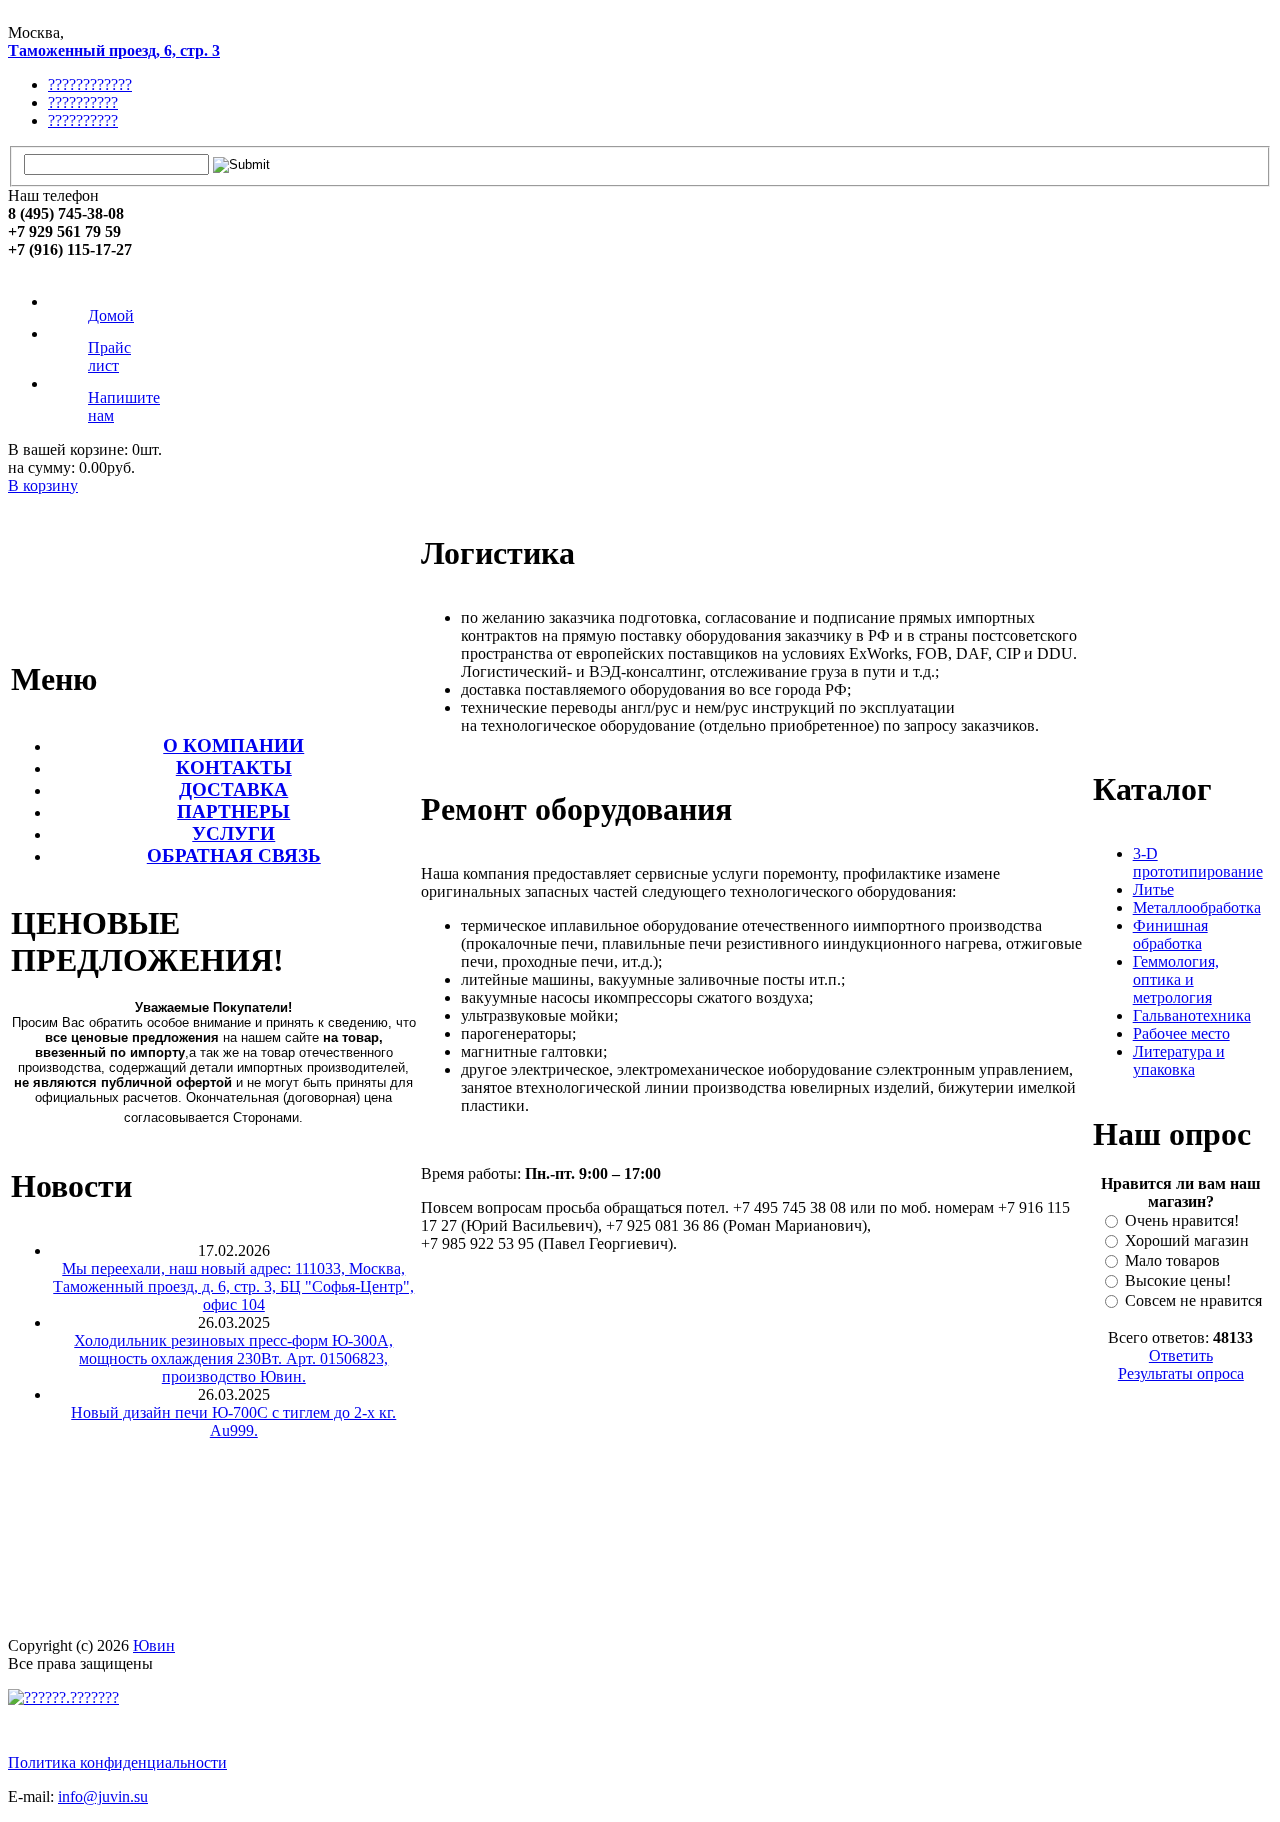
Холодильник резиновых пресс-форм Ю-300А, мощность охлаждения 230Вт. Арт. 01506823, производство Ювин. (233, 1358)
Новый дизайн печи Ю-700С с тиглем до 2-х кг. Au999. (233, 1421)
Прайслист (109, 356)
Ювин (154, 1645)
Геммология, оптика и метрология (1176, 979)
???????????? (90, 84)
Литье (1153, 889)
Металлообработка (1197, 907)
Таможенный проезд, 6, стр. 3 (114, 50)
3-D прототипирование (1198, 862)
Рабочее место (1181, 1033)
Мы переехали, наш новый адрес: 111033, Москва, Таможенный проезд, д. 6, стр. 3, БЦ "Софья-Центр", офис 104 (233, 1286)
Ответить (1181, 1355)
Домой (111, 315)
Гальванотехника (1192, 1015)
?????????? (83, 102)
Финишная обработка (1170, 934)
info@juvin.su (103, 1796)
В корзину (43, 485)
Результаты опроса (1181, 1373)
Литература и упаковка (1179, 1060)
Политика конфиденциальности (117, 1762)
